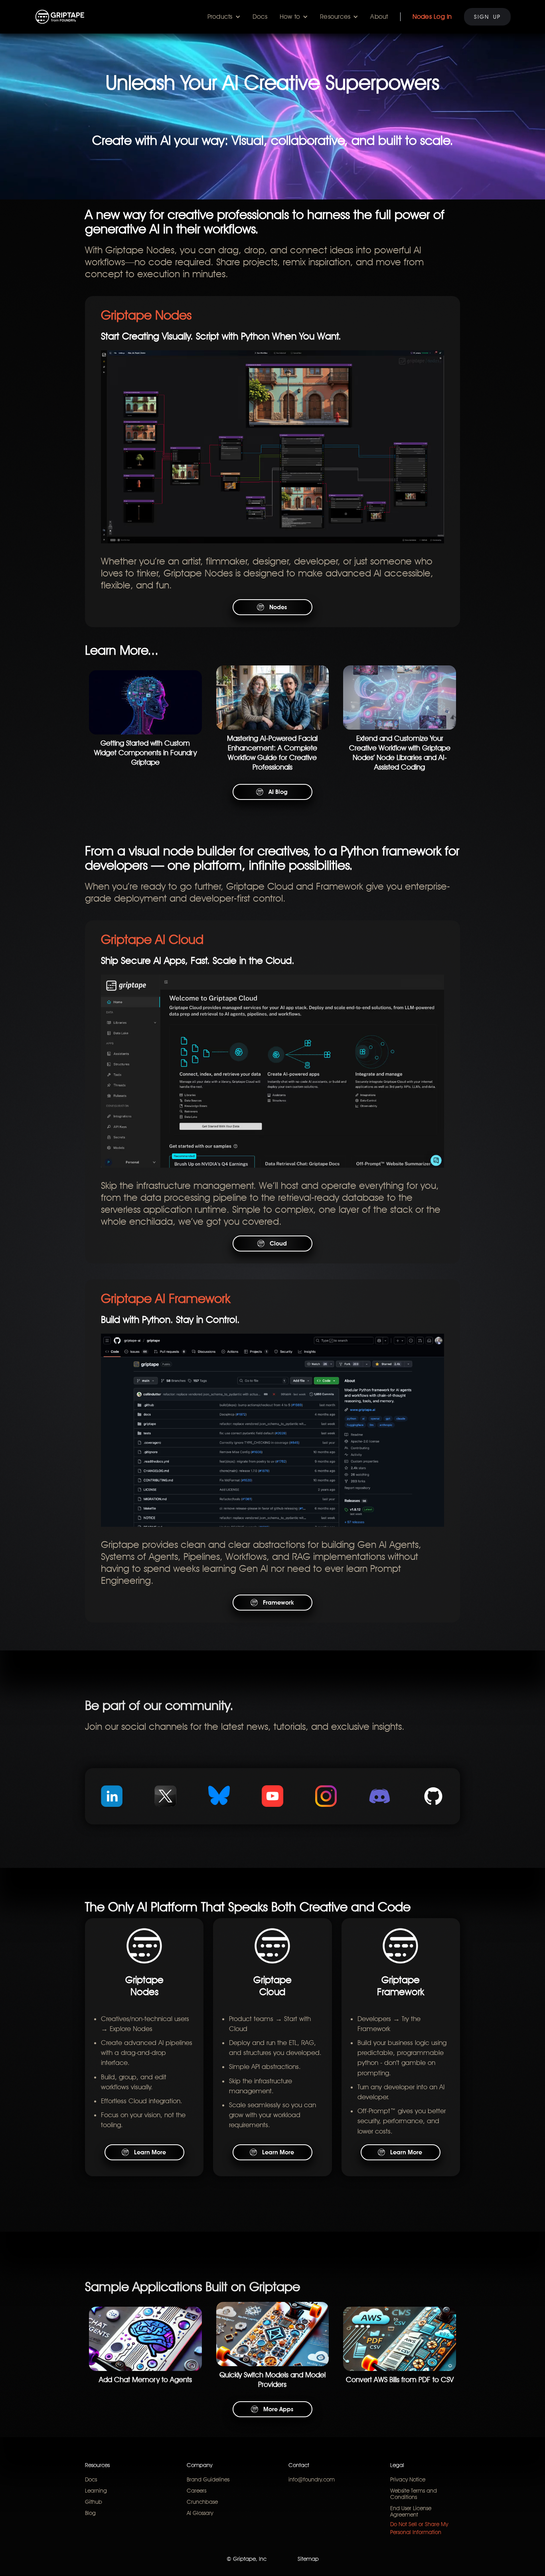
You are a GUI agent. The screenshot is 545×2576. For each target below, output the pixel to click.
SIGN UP (487, 17)
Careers (196, 2491)
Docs (260, 17)
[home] (60, 17)
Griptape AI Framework (166, 1298)
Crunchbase (202, 2502)
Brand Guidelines (208, 2479)
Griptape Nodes (146, 315)
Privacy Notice (408, 2479)
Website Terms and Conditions (414, 2494)
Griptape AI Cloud (152, 939)
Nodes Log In (432, 17)
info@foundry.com (312, 2479)
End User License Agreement (411, 2511)
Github (94, 2502)
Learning (96, 2491)
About (379, 17)
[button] (224, 17)
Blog (90, 2513)
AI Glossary (200, 2513)
